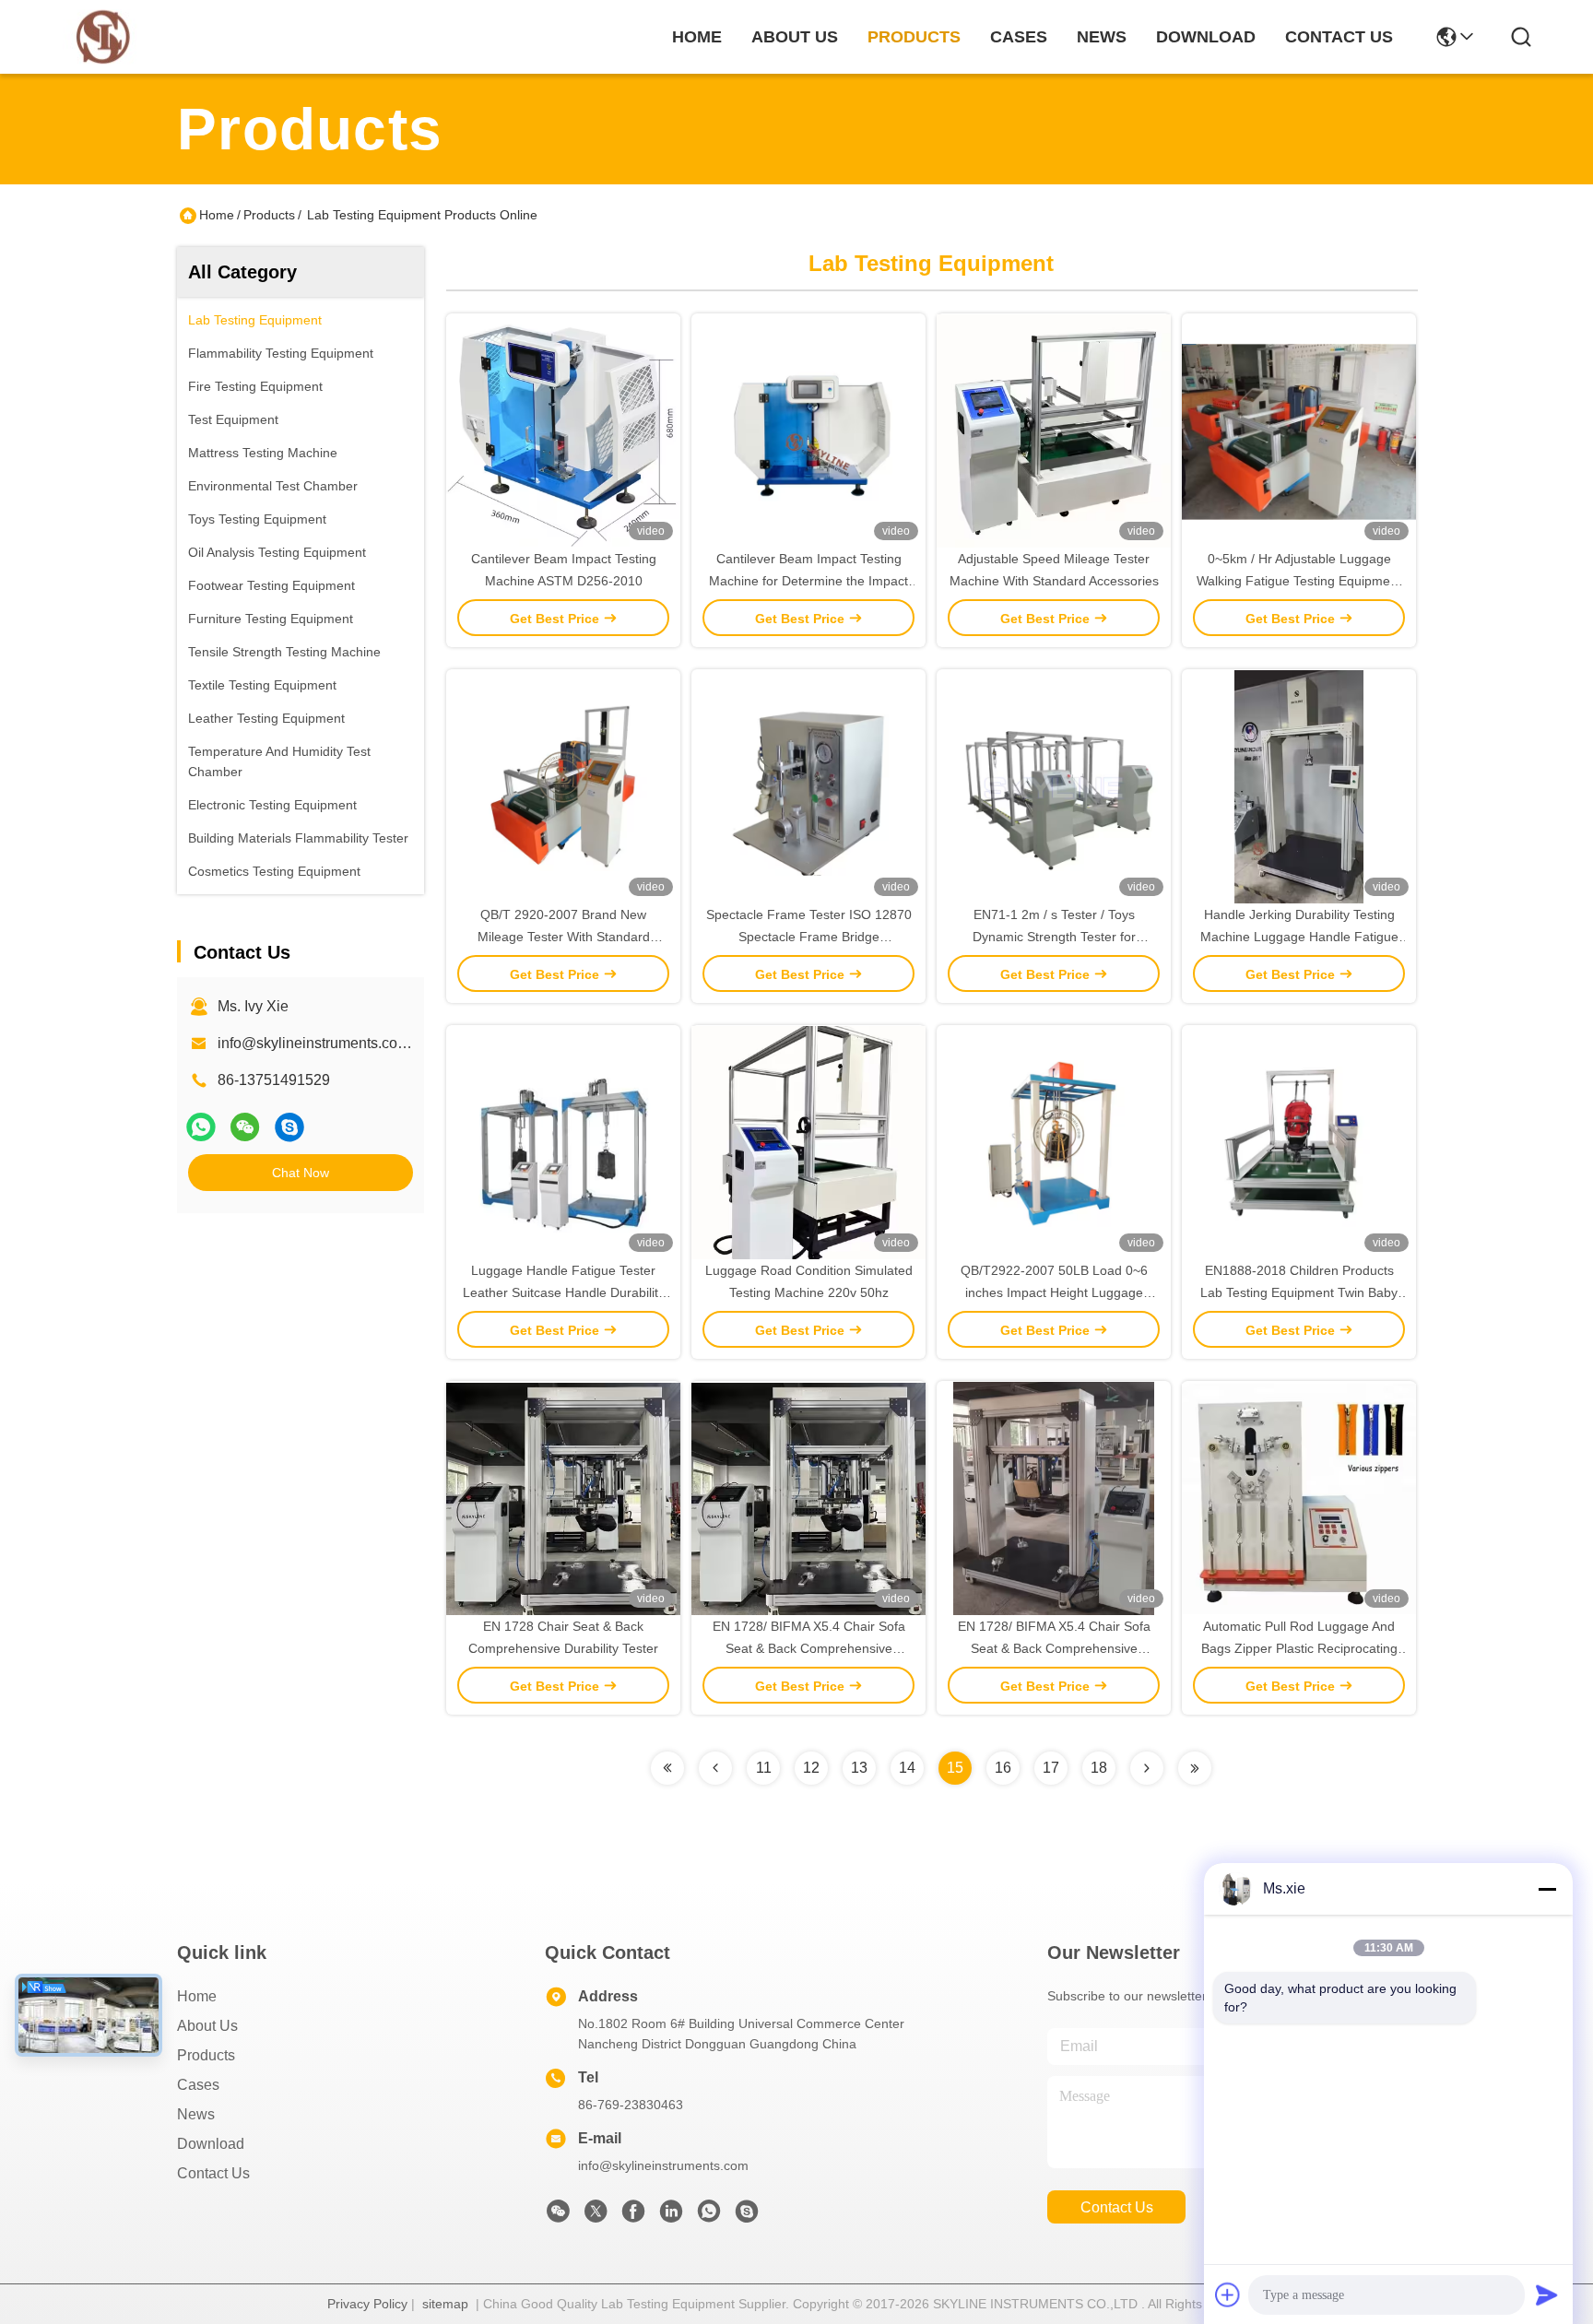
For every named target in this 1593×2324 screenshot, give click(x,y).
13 (859, 1768)
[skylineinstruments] (289, 1127)
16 (1003, 1768)
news (1102, 37)
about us (795, 37)
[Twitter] (596, 2216)
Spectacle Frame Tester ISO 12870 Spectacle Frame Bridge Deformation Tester (809, 937)
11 (764, 1768)
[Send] (1547, 2295)
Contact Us (213, 2173)
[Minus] (1547, 1889)
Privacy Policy (367, 2304)
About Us (207, 2026)
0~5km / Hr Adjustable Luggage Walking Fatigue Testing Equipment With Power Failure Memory (1299, 581)
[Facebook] (633, 2216)
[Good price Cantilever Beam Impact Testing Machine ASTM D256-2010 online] (563, 431)
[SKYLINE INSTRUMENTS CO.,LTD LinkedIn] (671, 2216)
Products (269, 215)
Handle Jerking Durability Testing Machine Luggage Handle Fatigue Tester (1299, 937)
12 (811, 1768)
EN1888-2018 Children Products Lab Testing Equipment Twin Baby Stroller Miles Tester (1299, 1292)
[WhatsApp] (201, 1127)
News (196, 2114)
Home (697, 37)
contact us (1339, 37)
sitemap (445, 2304)
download (1206, 37)
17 (1051, 1768)
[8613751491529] (709, 2216)
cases (1019, 37)
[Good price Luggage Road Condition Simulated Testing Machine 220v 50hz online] (808, 1142)
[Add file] (1228, 2295)
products (914, 37)
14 (907, 1768)
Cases (198, 2085)
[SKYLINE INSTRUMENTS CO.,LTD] (103, 37)
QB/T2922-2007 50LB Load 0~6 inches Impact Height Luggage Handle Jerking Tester (1054, 1292)
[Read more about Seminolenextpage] (667, 1768)
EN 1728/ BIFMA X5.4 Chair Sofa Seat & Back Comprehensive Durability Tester (809, 1648)
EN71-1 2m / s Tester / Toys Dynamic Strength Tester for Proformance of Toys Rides (1054, 937)
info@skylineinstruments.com (663, 2165)
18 (1099, 1768)
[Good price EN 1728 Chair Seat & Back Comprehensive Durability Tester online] (563, 1498)
